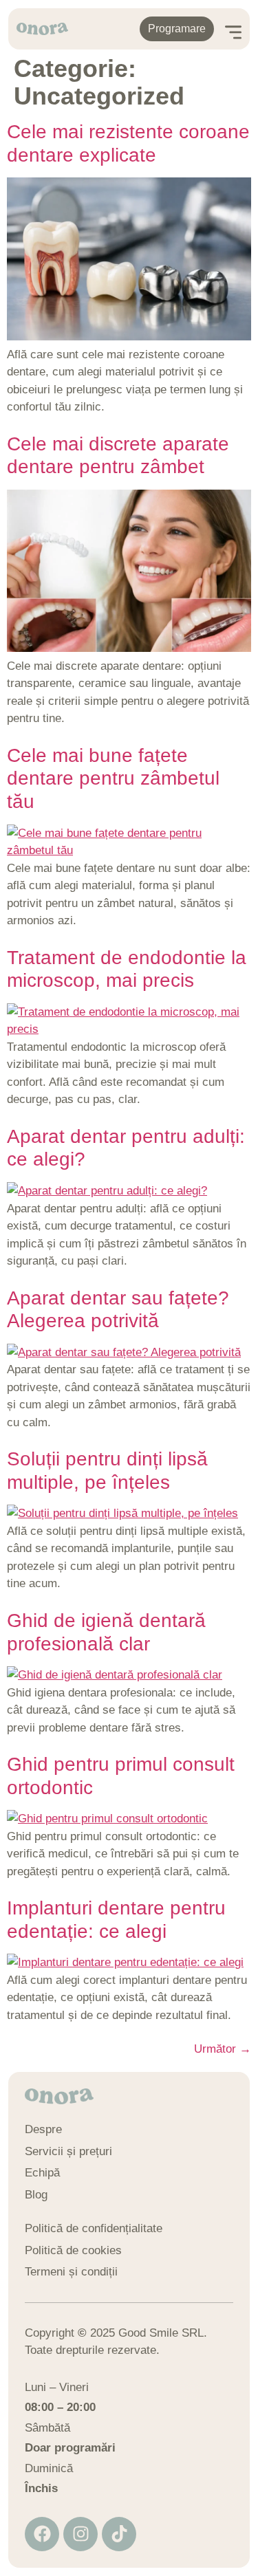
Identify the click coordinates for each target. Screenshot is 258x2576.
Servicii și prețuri (68, 2151)
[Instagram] (80, 2534)
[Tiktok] (119, 2534)
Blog (36, 2195)
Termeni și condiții (71, 2272)
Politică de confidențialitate (94, 2228)
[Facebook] (42, 2534)
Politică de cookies (73, 2250)
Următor (223, 2049)
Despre (43, 2129)
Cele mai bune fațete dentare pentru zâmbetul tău (113, 778)
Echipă (42, 2173)
